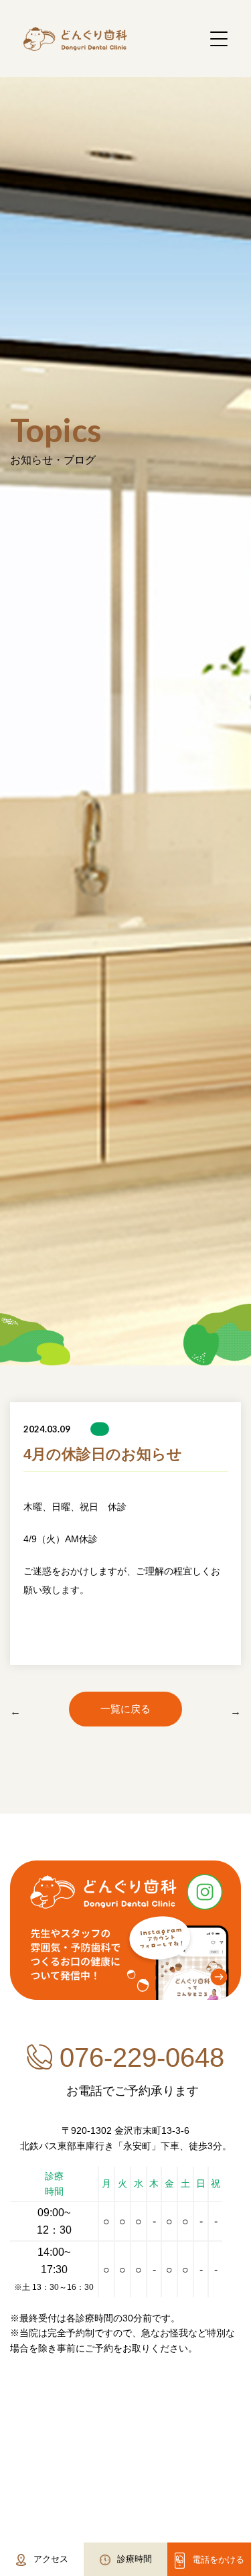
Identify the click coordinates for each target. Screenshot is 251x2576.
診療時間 (135, 2559)
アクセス (51, 2559)
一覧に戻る (125, 1709)
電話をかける (218, 2560)
